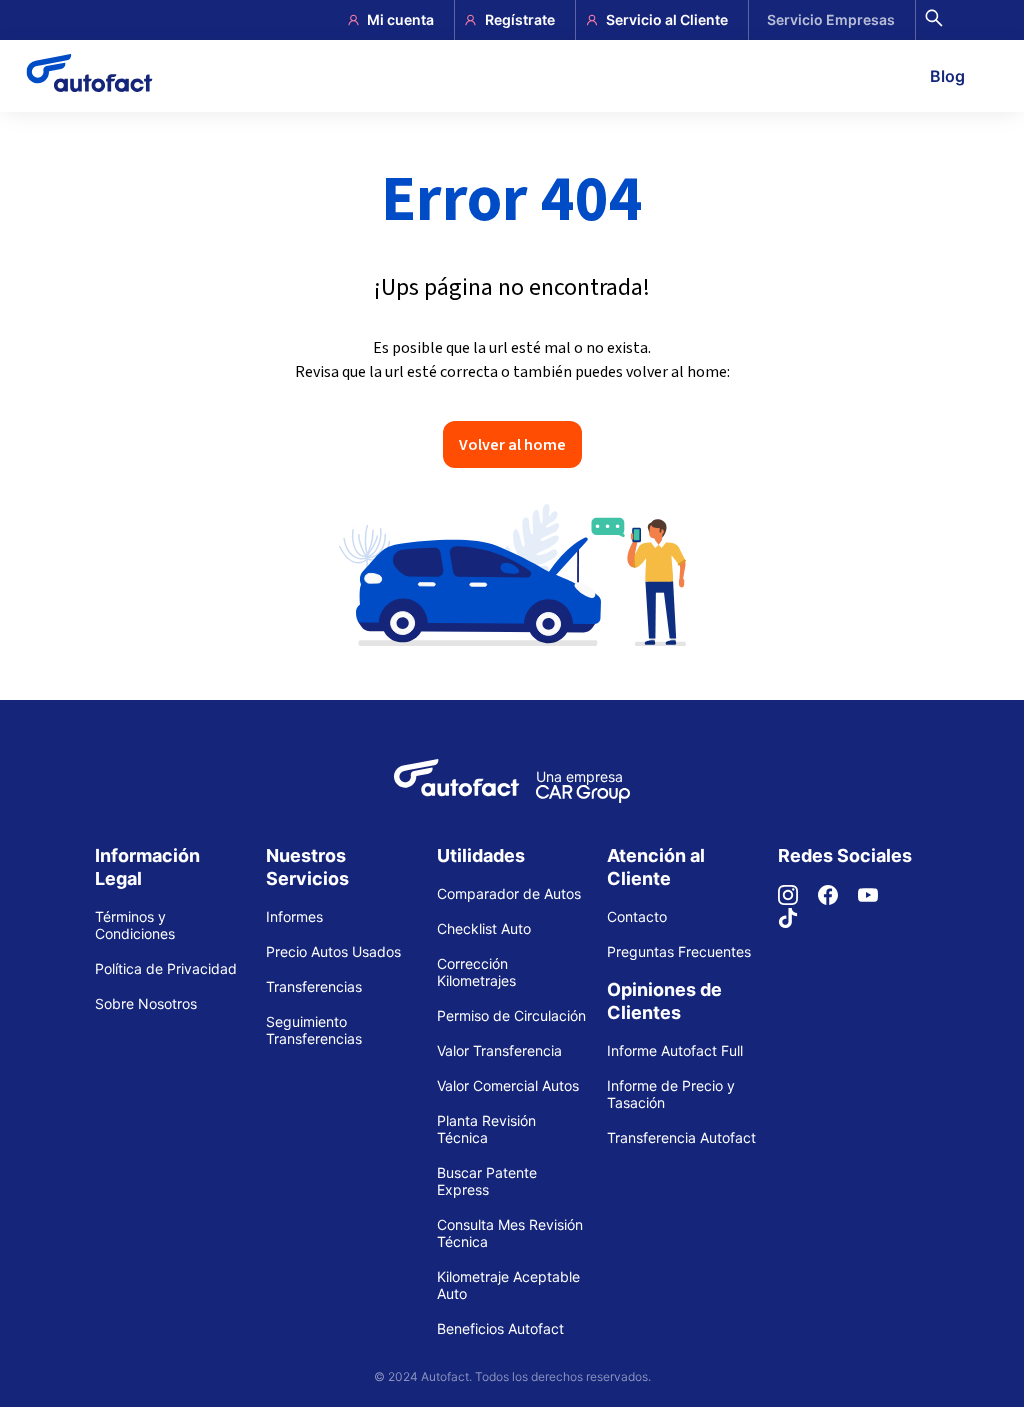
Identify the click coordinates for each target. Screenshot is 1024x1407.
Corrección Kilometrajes (476, 972)
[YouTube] (878, 899)
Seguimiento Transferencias (314, 1030)
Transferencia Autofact (681, 1137)
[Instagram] (798, 899)
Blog (947, 76)
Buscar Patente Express (487, 1181)
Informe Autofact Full (675, 1050)
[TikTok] (798, 922)
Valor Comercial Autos (508, 1085)
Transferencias (314, 986)
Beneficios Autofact (500, 1328)
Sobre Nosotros (146, 1003)
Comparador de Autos (509, 893)
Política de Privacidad (166, 968)
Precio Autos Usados (333, 951)
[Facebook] (838, 899)
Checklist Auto (484, 928)
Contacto (637, 916)
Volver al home (512, 444)
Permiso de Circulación (511, 1015)
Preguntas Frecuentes (679, 951)
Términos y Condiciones (135, 925)
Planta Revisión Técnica (486, 1129)
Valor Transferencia (499, 1050)
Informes (294, 916)
